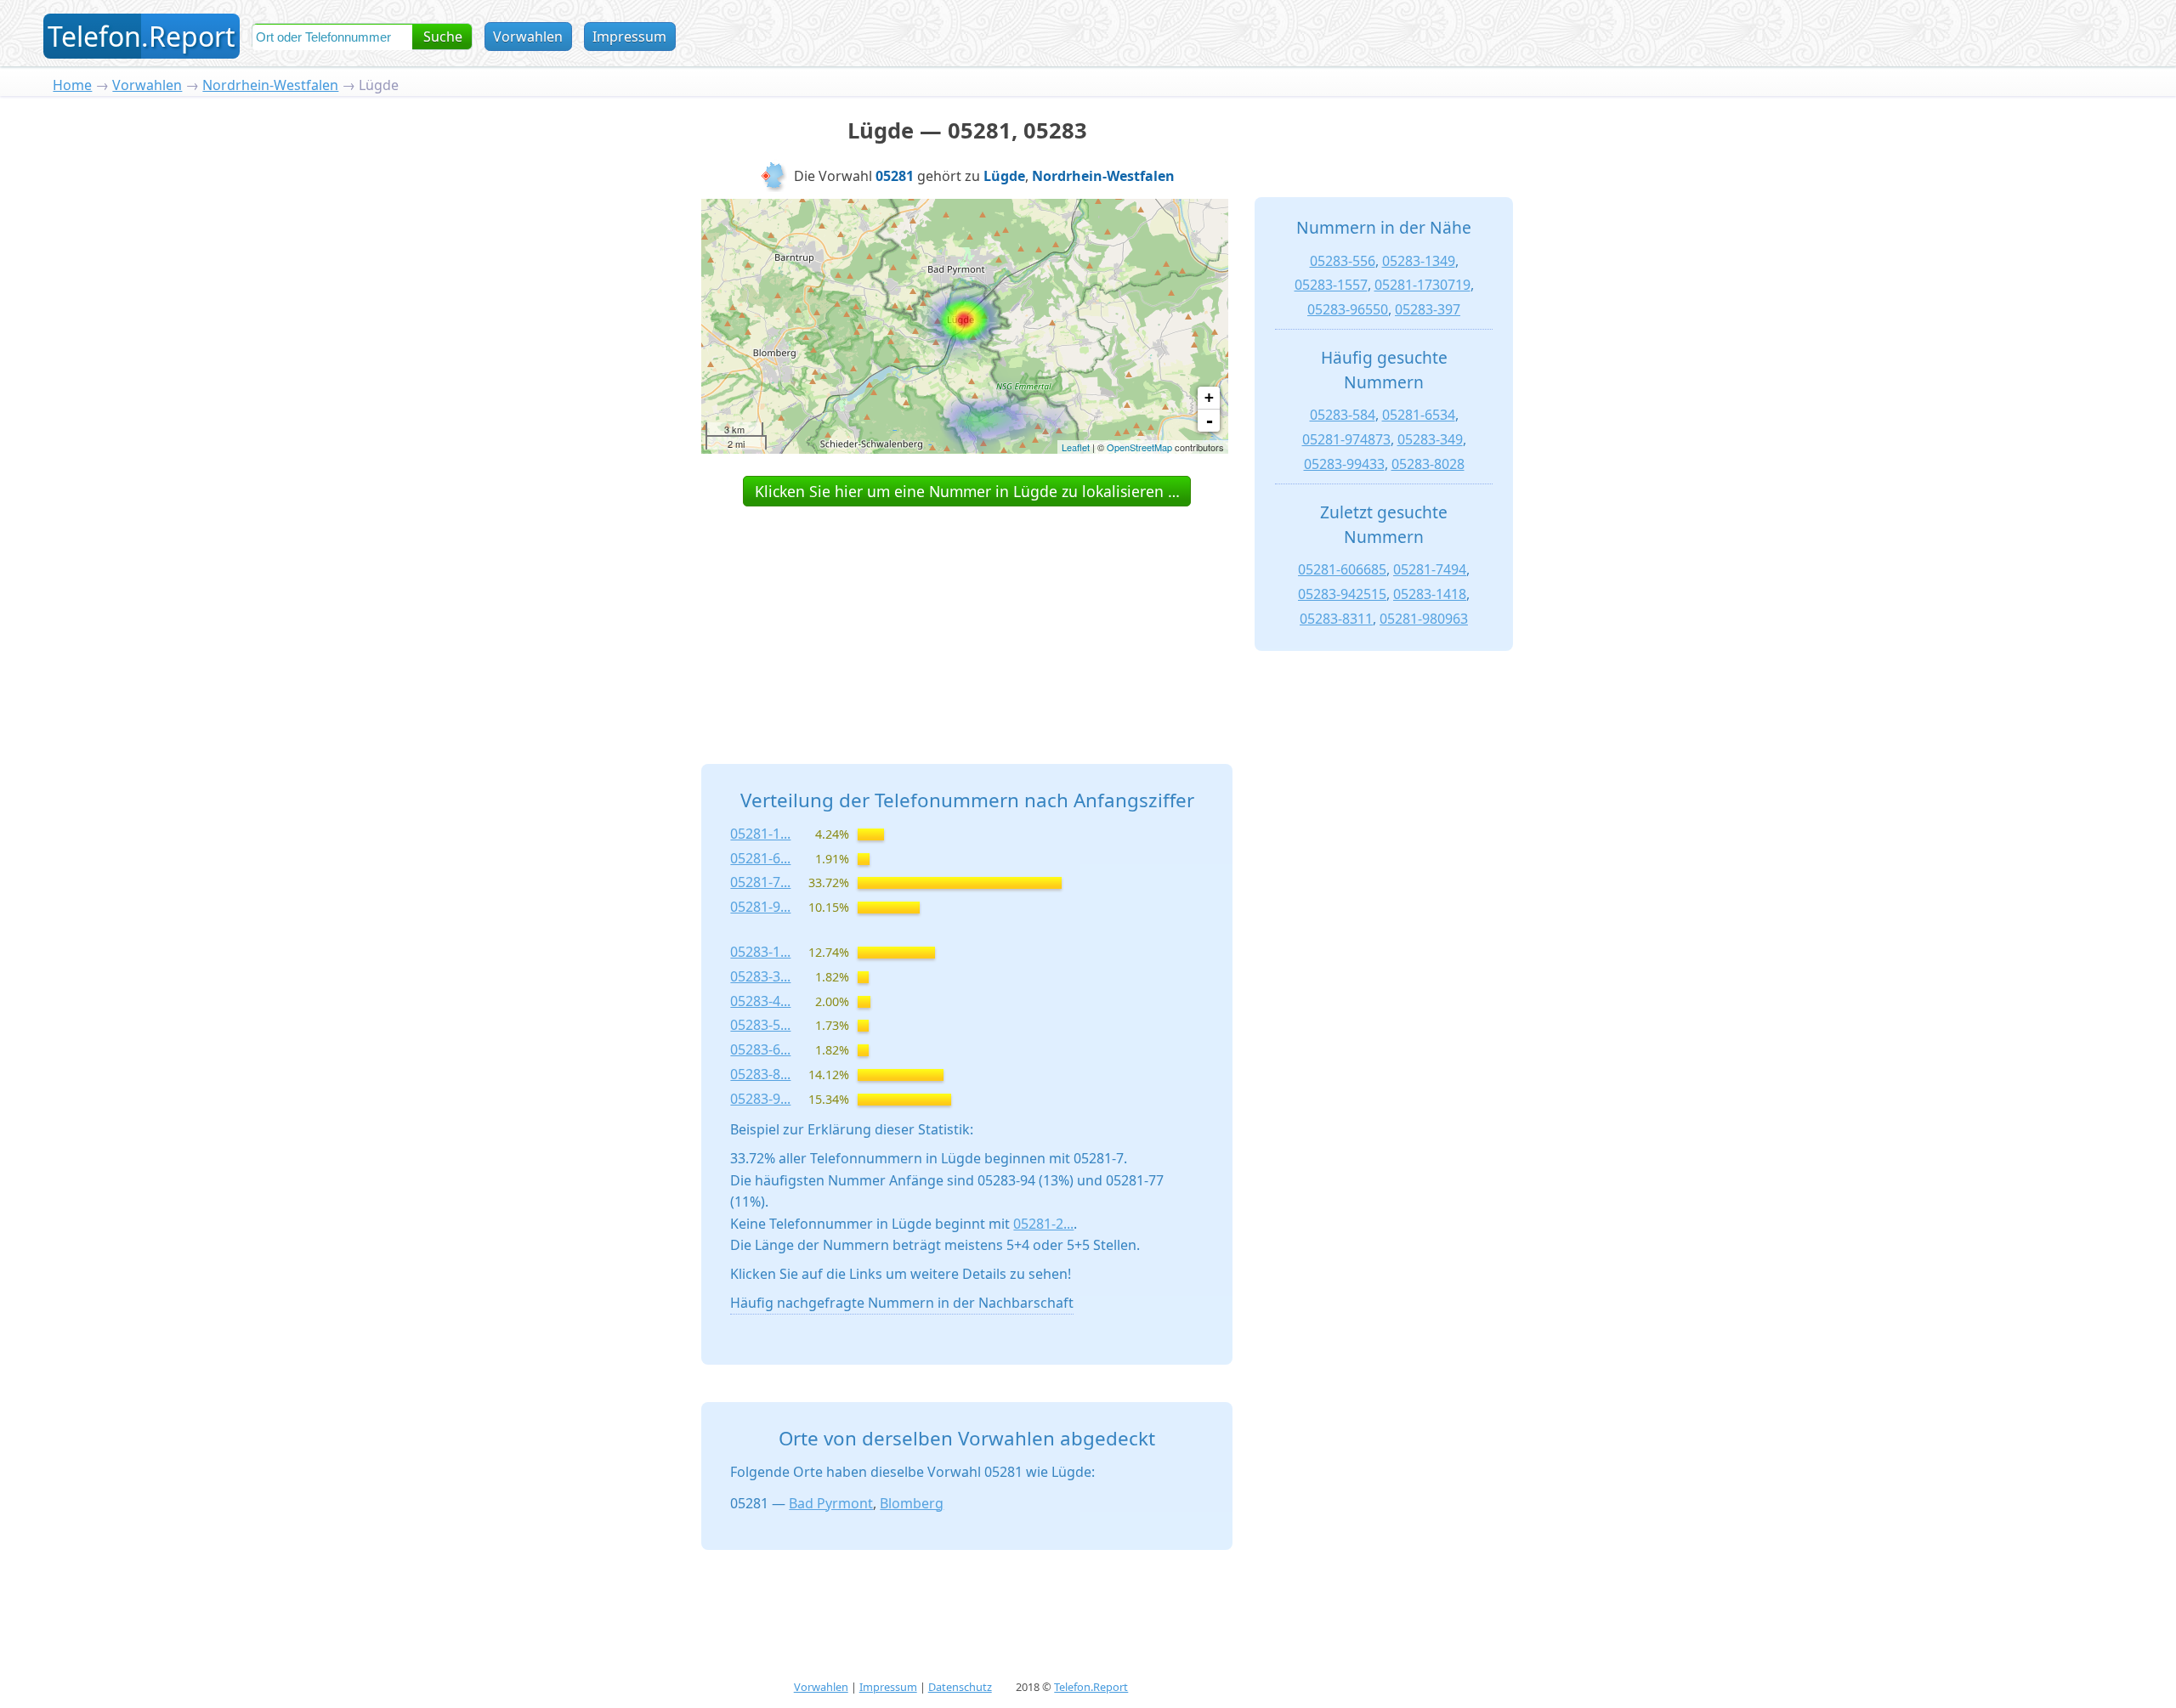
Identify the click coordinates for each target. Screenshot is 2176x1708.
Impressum (629, 37)
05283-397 (1428, 309)
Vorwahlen (528, 37)
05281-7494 (1430, 569)
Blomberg (912, 1503)
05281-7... (760, 882)
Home (72, 85)
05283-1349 (1419, 261)
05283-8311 (1336, 619)
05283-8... (760, 1074)
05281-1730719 (1422, 285)
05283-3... (760, 976)
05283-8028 (1428, 464)
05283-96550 (1348, 309)
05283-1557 (1331, 285)
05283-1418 (1430, 594)
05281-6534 (1419, 415)
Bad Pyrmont (831, 1503)
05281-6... (760, 858)
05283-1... (760, 952)
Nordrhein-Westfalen (270, 85)
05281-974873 (1346, 439)
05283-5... (760, 1025)
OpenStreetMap (1139, 447)
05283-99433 (1344, 464)
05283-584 (1343, 415)
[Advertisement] (967, 616)
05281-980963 (1424, 619)
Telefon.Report (1091, 1687)
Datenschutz (960, 1687)
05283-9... (760, 1099)
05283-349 (1430, 439)
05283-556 (1343, 261)
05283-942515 (1342, 594)
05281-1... (760, 834)
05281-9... (760, 907)
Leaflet (1076, 447)
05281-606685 (1342, 569)
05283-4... (760, 1001)
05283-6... (760, 1049)
